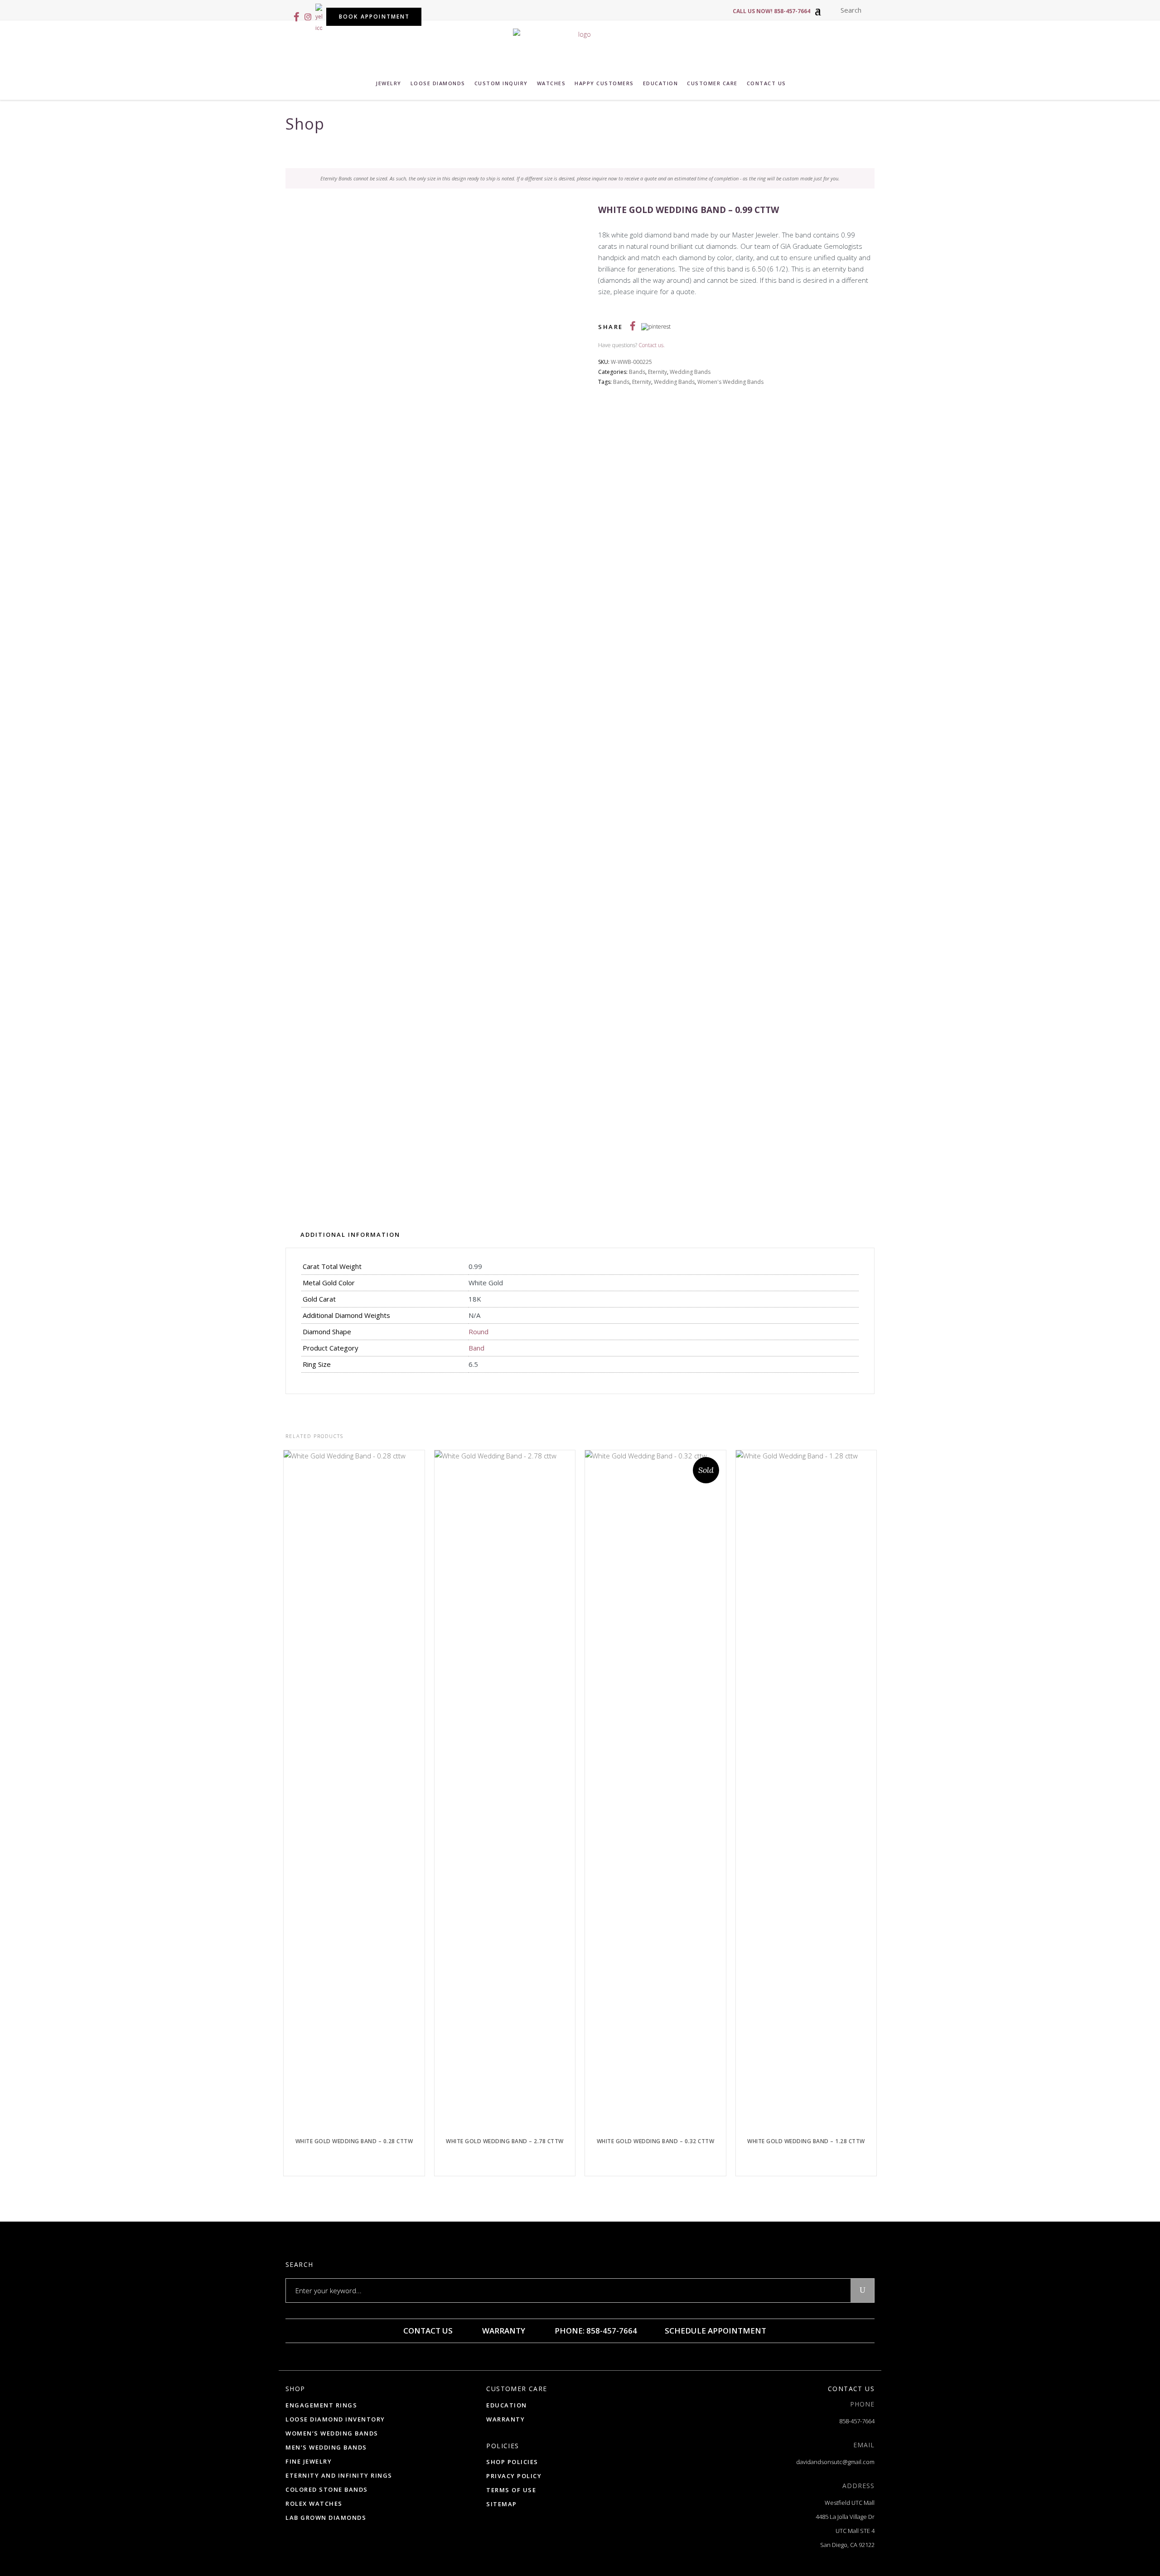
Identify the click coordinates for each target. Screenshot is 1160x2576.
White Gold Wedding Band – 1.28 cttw (806, 2141)
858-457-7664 (857, 2421)
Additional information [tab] (350, 1235)
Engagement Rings (321, 2405)
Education (507, 2405)
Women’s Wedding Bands (332, 2433)
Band (476, 1348)
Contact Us (427, 2331)
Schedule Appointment (715, 2331)
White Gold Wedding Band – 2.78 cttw (505, 2141)
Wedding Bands (690, 372)
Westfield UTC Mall (850, 2503)
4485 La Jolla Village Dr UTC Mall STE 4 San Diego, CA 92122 (845, 2531)
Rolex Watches (314, 2503)
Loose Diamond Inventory (335, 2419)
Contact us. (652, 345)
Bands (637, 372)
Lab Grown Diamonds (326, 2518)
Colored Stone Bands (327, 2489)
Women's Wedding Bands (730, 382)
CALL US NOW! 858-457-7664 (771, 11)
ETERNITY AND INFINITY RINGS (339, 2475)
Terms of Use (511, 2490)
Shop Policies (512, 2462)
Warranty (503, 2331)
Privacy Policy (514, 2476)
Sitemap (502, 2504)
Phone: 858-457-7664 (595, 2331)
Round (478, 1332)
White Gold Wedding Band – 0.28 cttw (354, 2141)
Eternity (657, 372)
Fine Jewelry (309, 2461)
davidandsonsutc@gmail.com (835, 2462)
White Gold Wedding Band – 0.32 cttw (656, 2141)
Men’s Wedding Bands (326, 2447)
